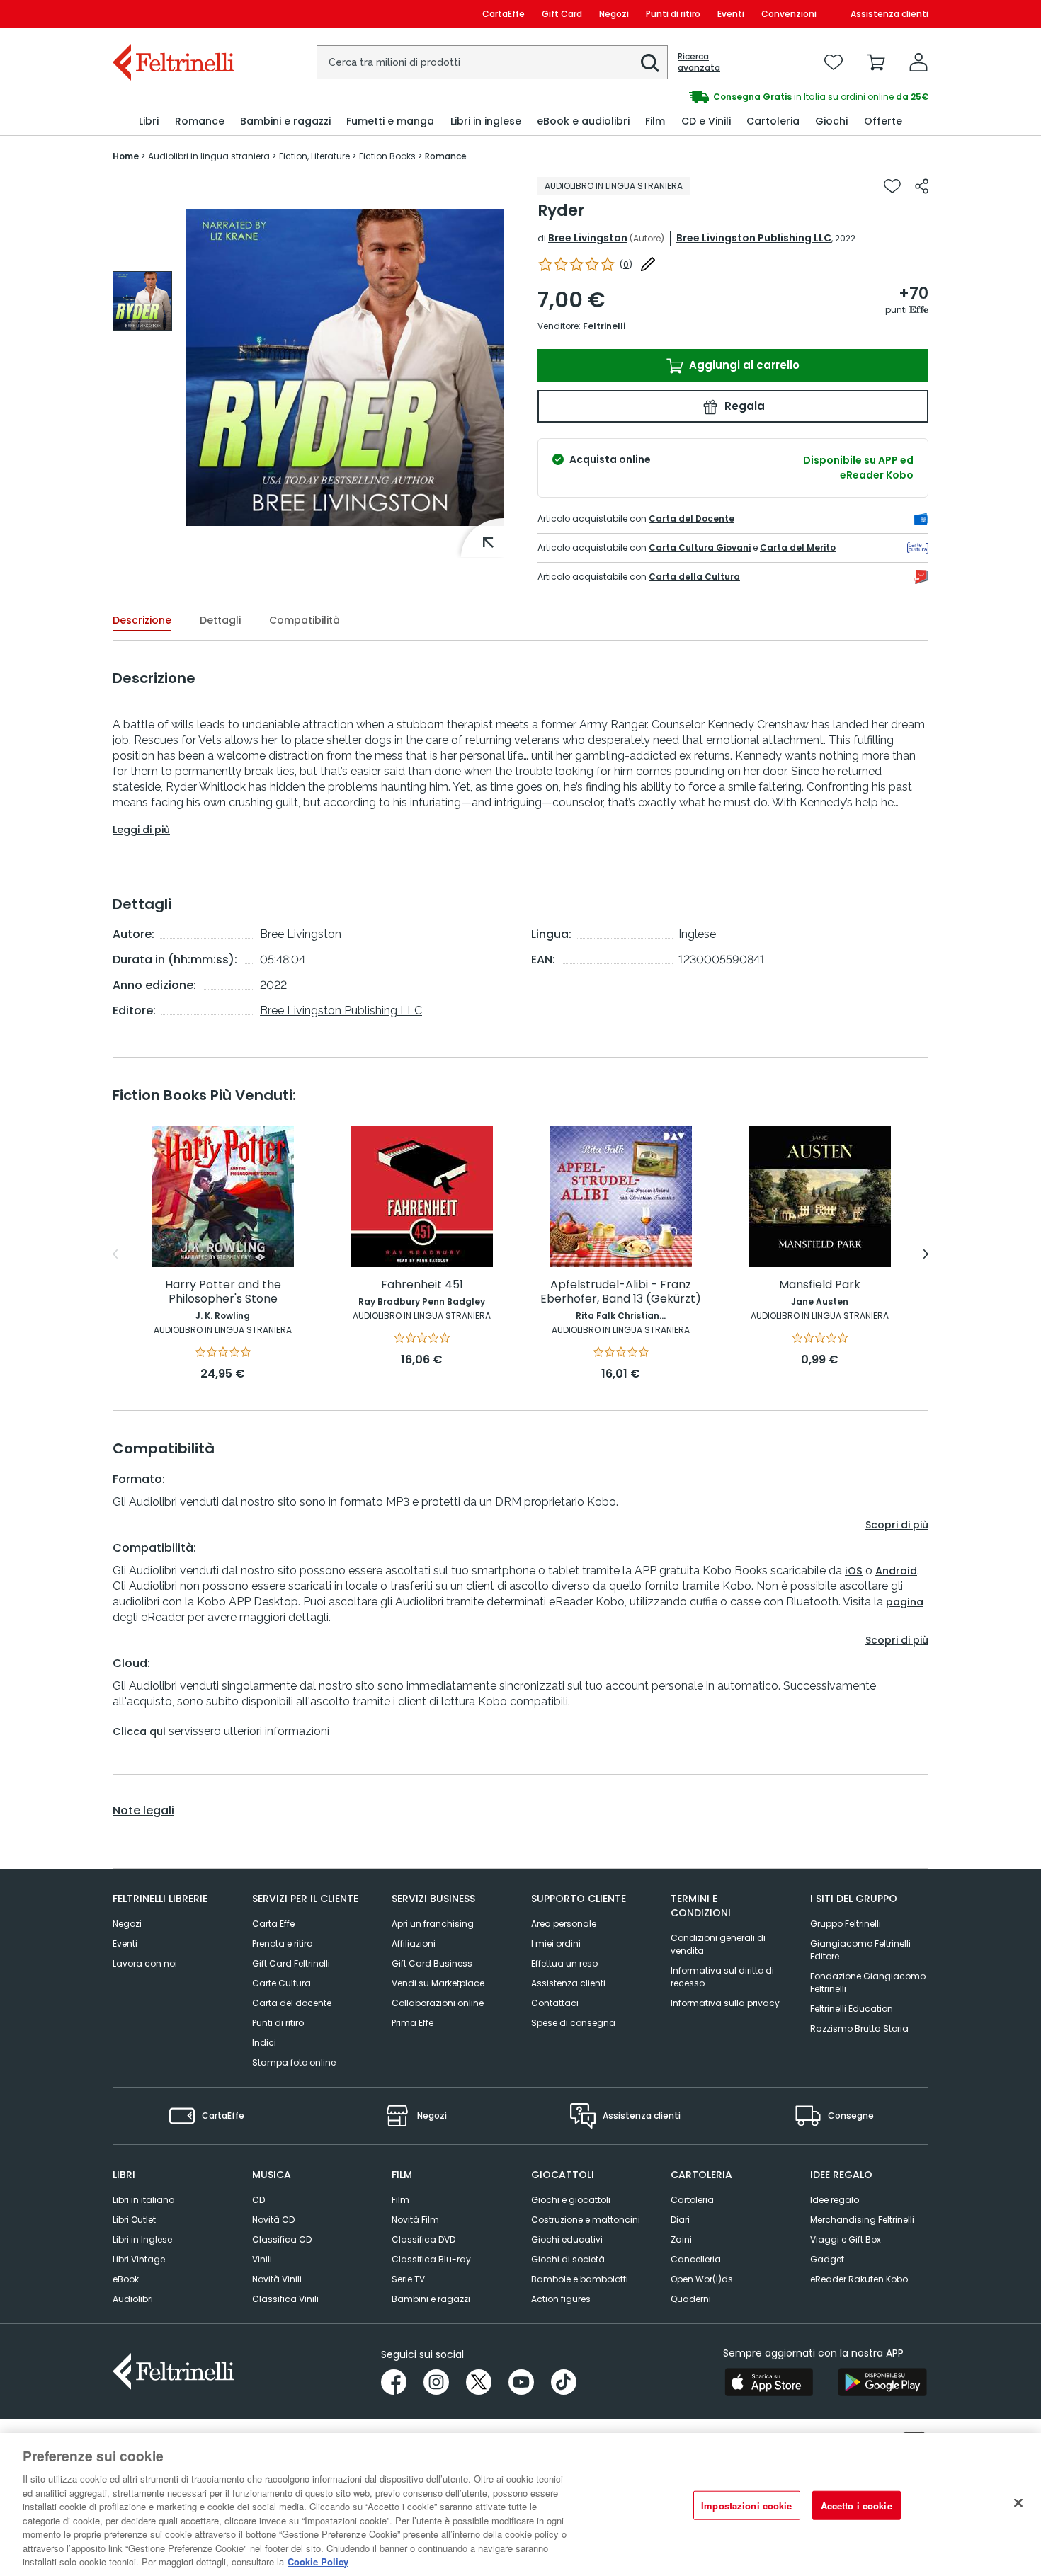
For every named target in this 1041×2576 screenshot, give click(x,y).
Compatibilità (305, 620)
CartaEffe (504, 14)
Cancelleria (696, 2259)
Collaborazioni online (438, 2003)
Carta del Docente (692, 519)
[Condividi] (922, 186)
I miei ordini (556, 1944)
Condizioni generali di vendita (718, 1944)
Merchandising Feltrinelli (862, 2220)
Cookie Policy (318, 2561)
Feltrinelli (604, 326)
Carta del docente (292, 2003)
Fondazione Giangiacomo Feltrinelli (868, 1982)
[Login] (918, 62)
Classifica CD (282, 2239)
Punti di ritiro (673, 14)
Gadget (827, 2259)
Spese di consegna (573, 2023)
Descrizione (142, 620)
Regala (743, 406)
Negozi (614, 14)
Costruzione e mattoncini (586, 2220)
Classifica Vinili (285, 2299)
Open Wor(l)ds (702, 2279)
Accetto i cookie (857, 2506)
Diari (680, 2220)
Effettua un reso (564, 1963)
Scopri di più (897, 1525)
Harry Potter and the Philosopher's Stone (223, 1292)
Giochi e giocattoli (571, 2200)
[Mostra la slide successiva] (926, 1254)
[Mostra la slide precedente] (115, 1254)
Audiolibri (133, 2299)
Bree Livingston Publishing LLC (754, 238)
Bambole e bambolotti (580, 2279)
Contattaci (555, 2003)
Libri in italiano (143, 2200)
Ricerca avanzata (699, 62)
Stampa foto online (294, 2062)
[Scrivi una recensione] (648, 264)
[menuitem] (149, 121)
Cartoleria (692, 2200)
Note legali (143, 1811)
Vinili (262, 2259)
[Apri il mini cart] (876, 62)
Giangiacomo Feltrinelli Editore (860, 1950)
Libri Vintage (139, 2259)
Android (896, 1571)
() (626, 264)
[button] (650, 63)
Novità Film (415, 2220)
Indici (264, 2043)
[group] (662, 97)
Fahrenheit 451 (422, 1285)
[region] (520, 2505)
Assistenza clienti (889, 14)
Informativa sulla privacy (725, 2003)
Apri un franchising (433, 1924)
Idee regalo (835, 2200)
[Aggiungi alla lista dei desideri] (892, 186)
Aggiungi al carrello (743, 365)
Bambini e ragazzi (431, 2299)
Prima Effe (413, 2023)
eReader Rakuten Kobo (859, 2279)
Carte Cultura (281, 1983)
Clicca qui (139, 1731)
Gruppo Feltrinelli (846, 1924)
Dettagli (220, 620)
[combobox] (492, 62)
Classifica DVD (423, 2239)
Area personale (564, 1924)
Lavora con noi (145, 1963)
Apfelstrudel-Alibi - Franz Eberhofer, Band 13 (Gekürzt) (621, 1292)
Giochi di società (568, 2259)
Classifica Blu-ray (431, 2259)
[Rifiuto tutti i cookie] (1018, 2503)
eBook (126, 2279)
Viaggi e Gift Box (846, 2239)
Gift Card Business (432, 1963)
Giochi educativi (567, 2239)
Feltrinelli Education (852, 2009)
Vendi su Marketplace (438, 1983)
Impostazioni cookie (746, 2506)
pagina (905, 1602)
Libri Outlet (134, 2220)
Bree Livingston (588, 238)
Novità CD (273, 2220)
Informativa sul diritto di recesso (722, 1977)
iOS (854, 1571)
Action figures (561, 2299)
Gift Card (562, 14)
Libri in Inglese (142, 2239)
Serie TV (408, 2279)
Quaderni (691, 2299)
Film (400, 2200)
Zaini (681, 2239)
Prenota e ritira (283, 1944)
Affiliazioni (414, 1944)
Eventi (731, 14)
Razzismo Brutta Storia (859, 2028)
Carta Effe (273, 1924)
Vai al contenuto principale (172, 14)
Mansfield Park (820, 1285)
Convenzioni (789, 14)
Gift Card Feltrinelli (291, 1963)
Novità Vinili (277, 2279)
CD (258, 2200)
